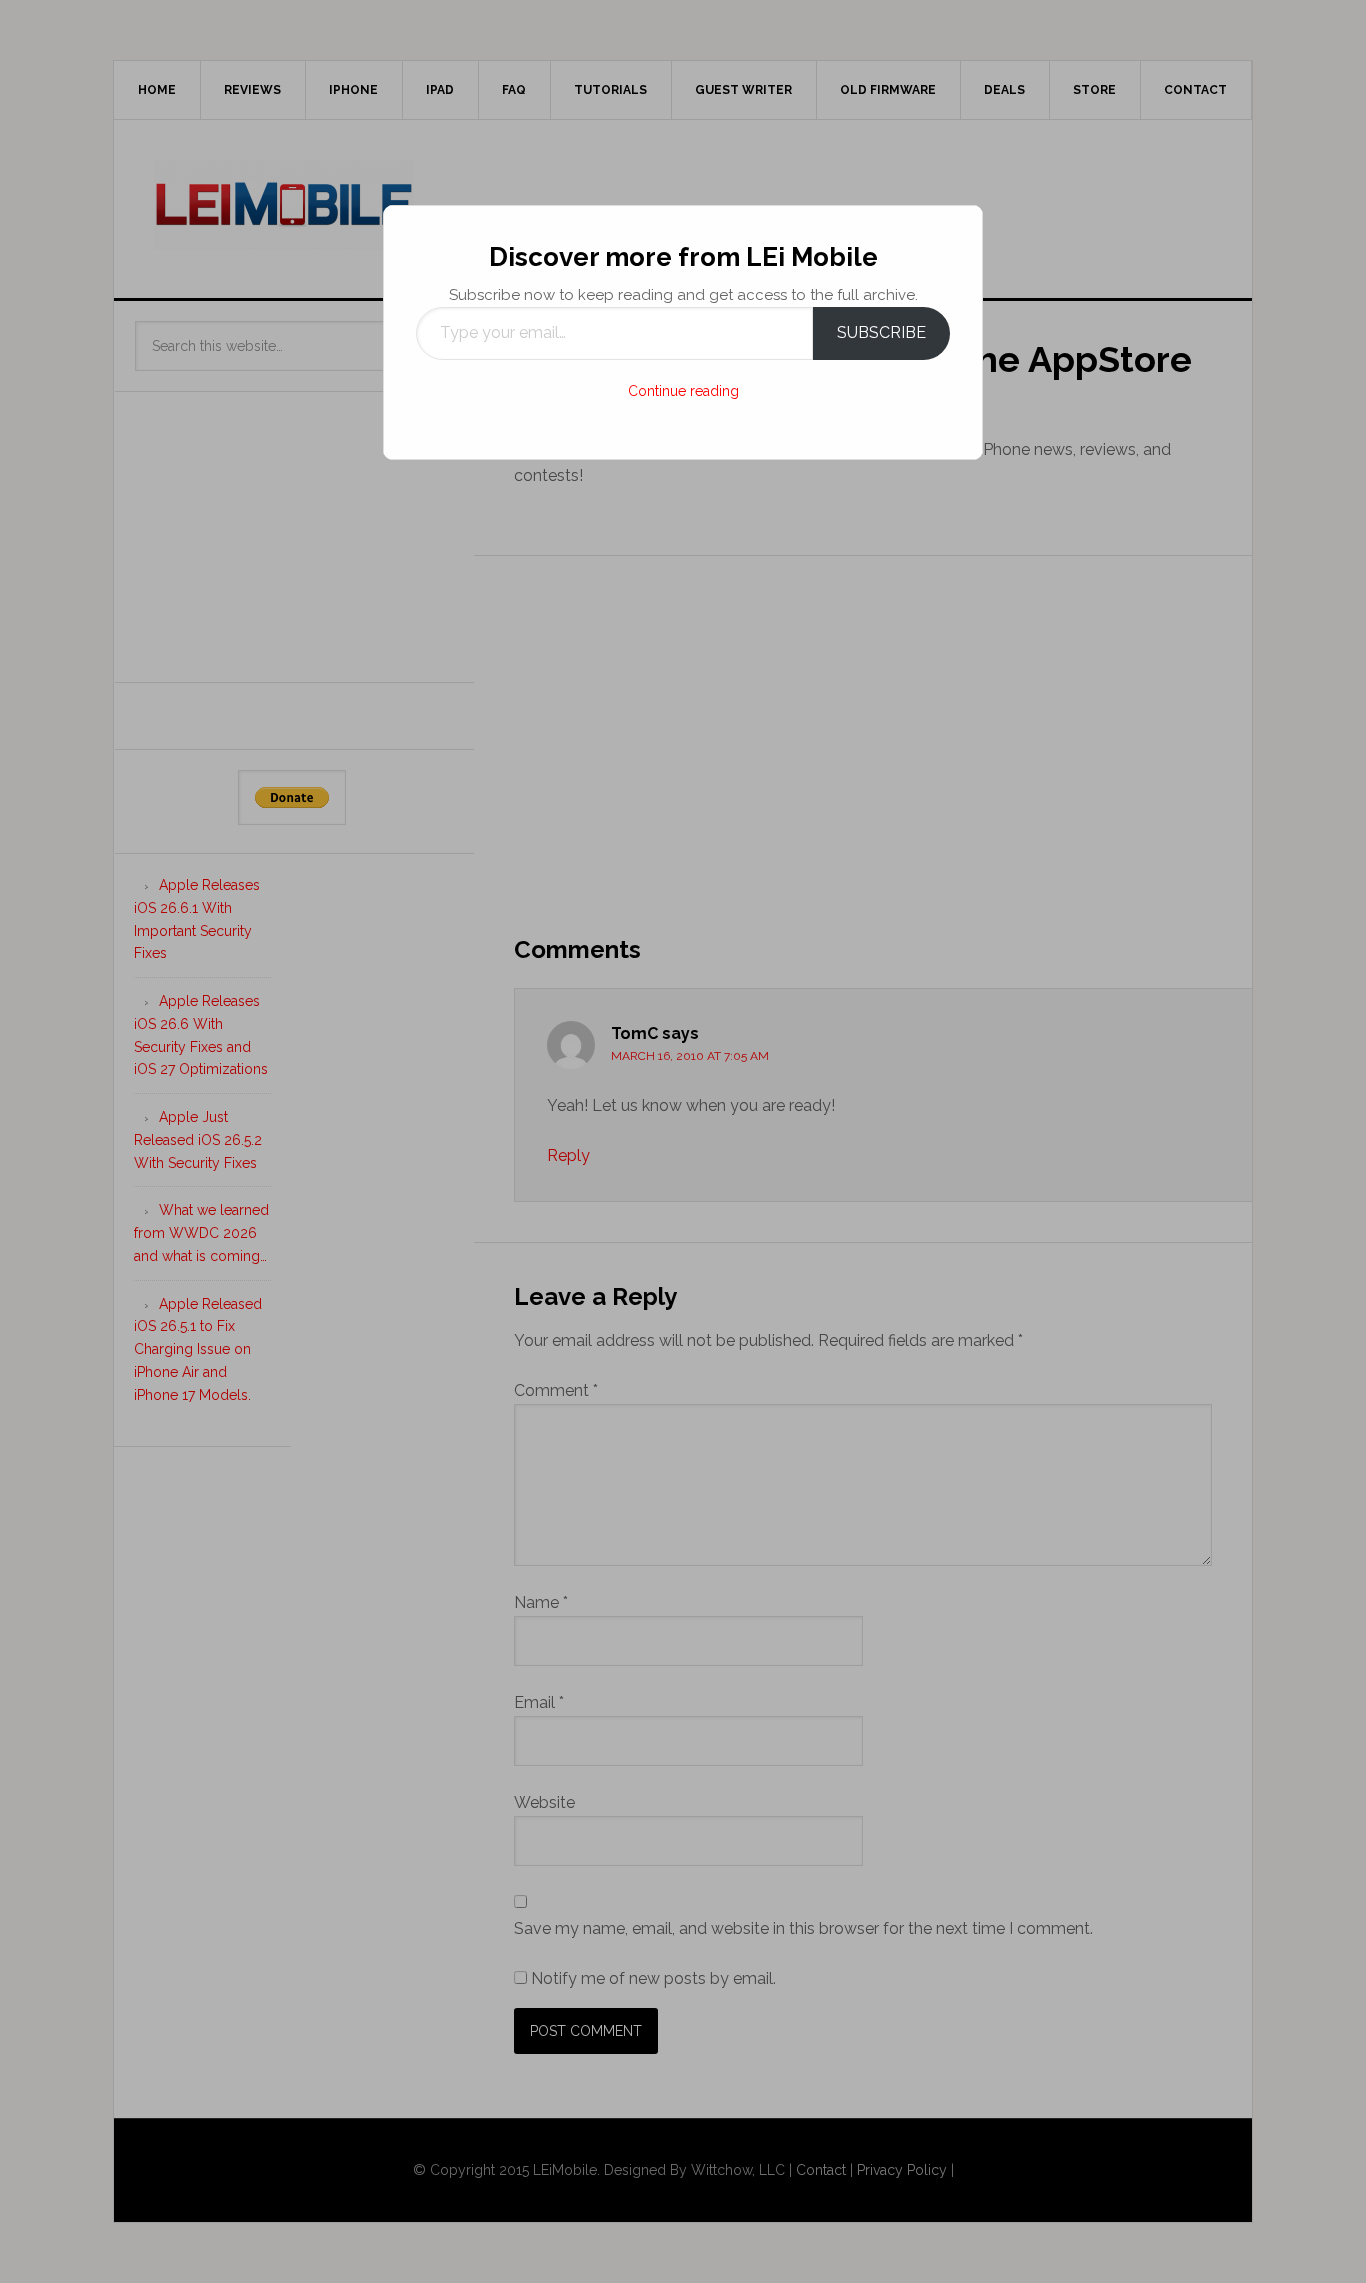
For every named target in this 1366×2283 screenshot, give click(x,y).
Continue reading (683, 391)
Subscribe (881, 332)
